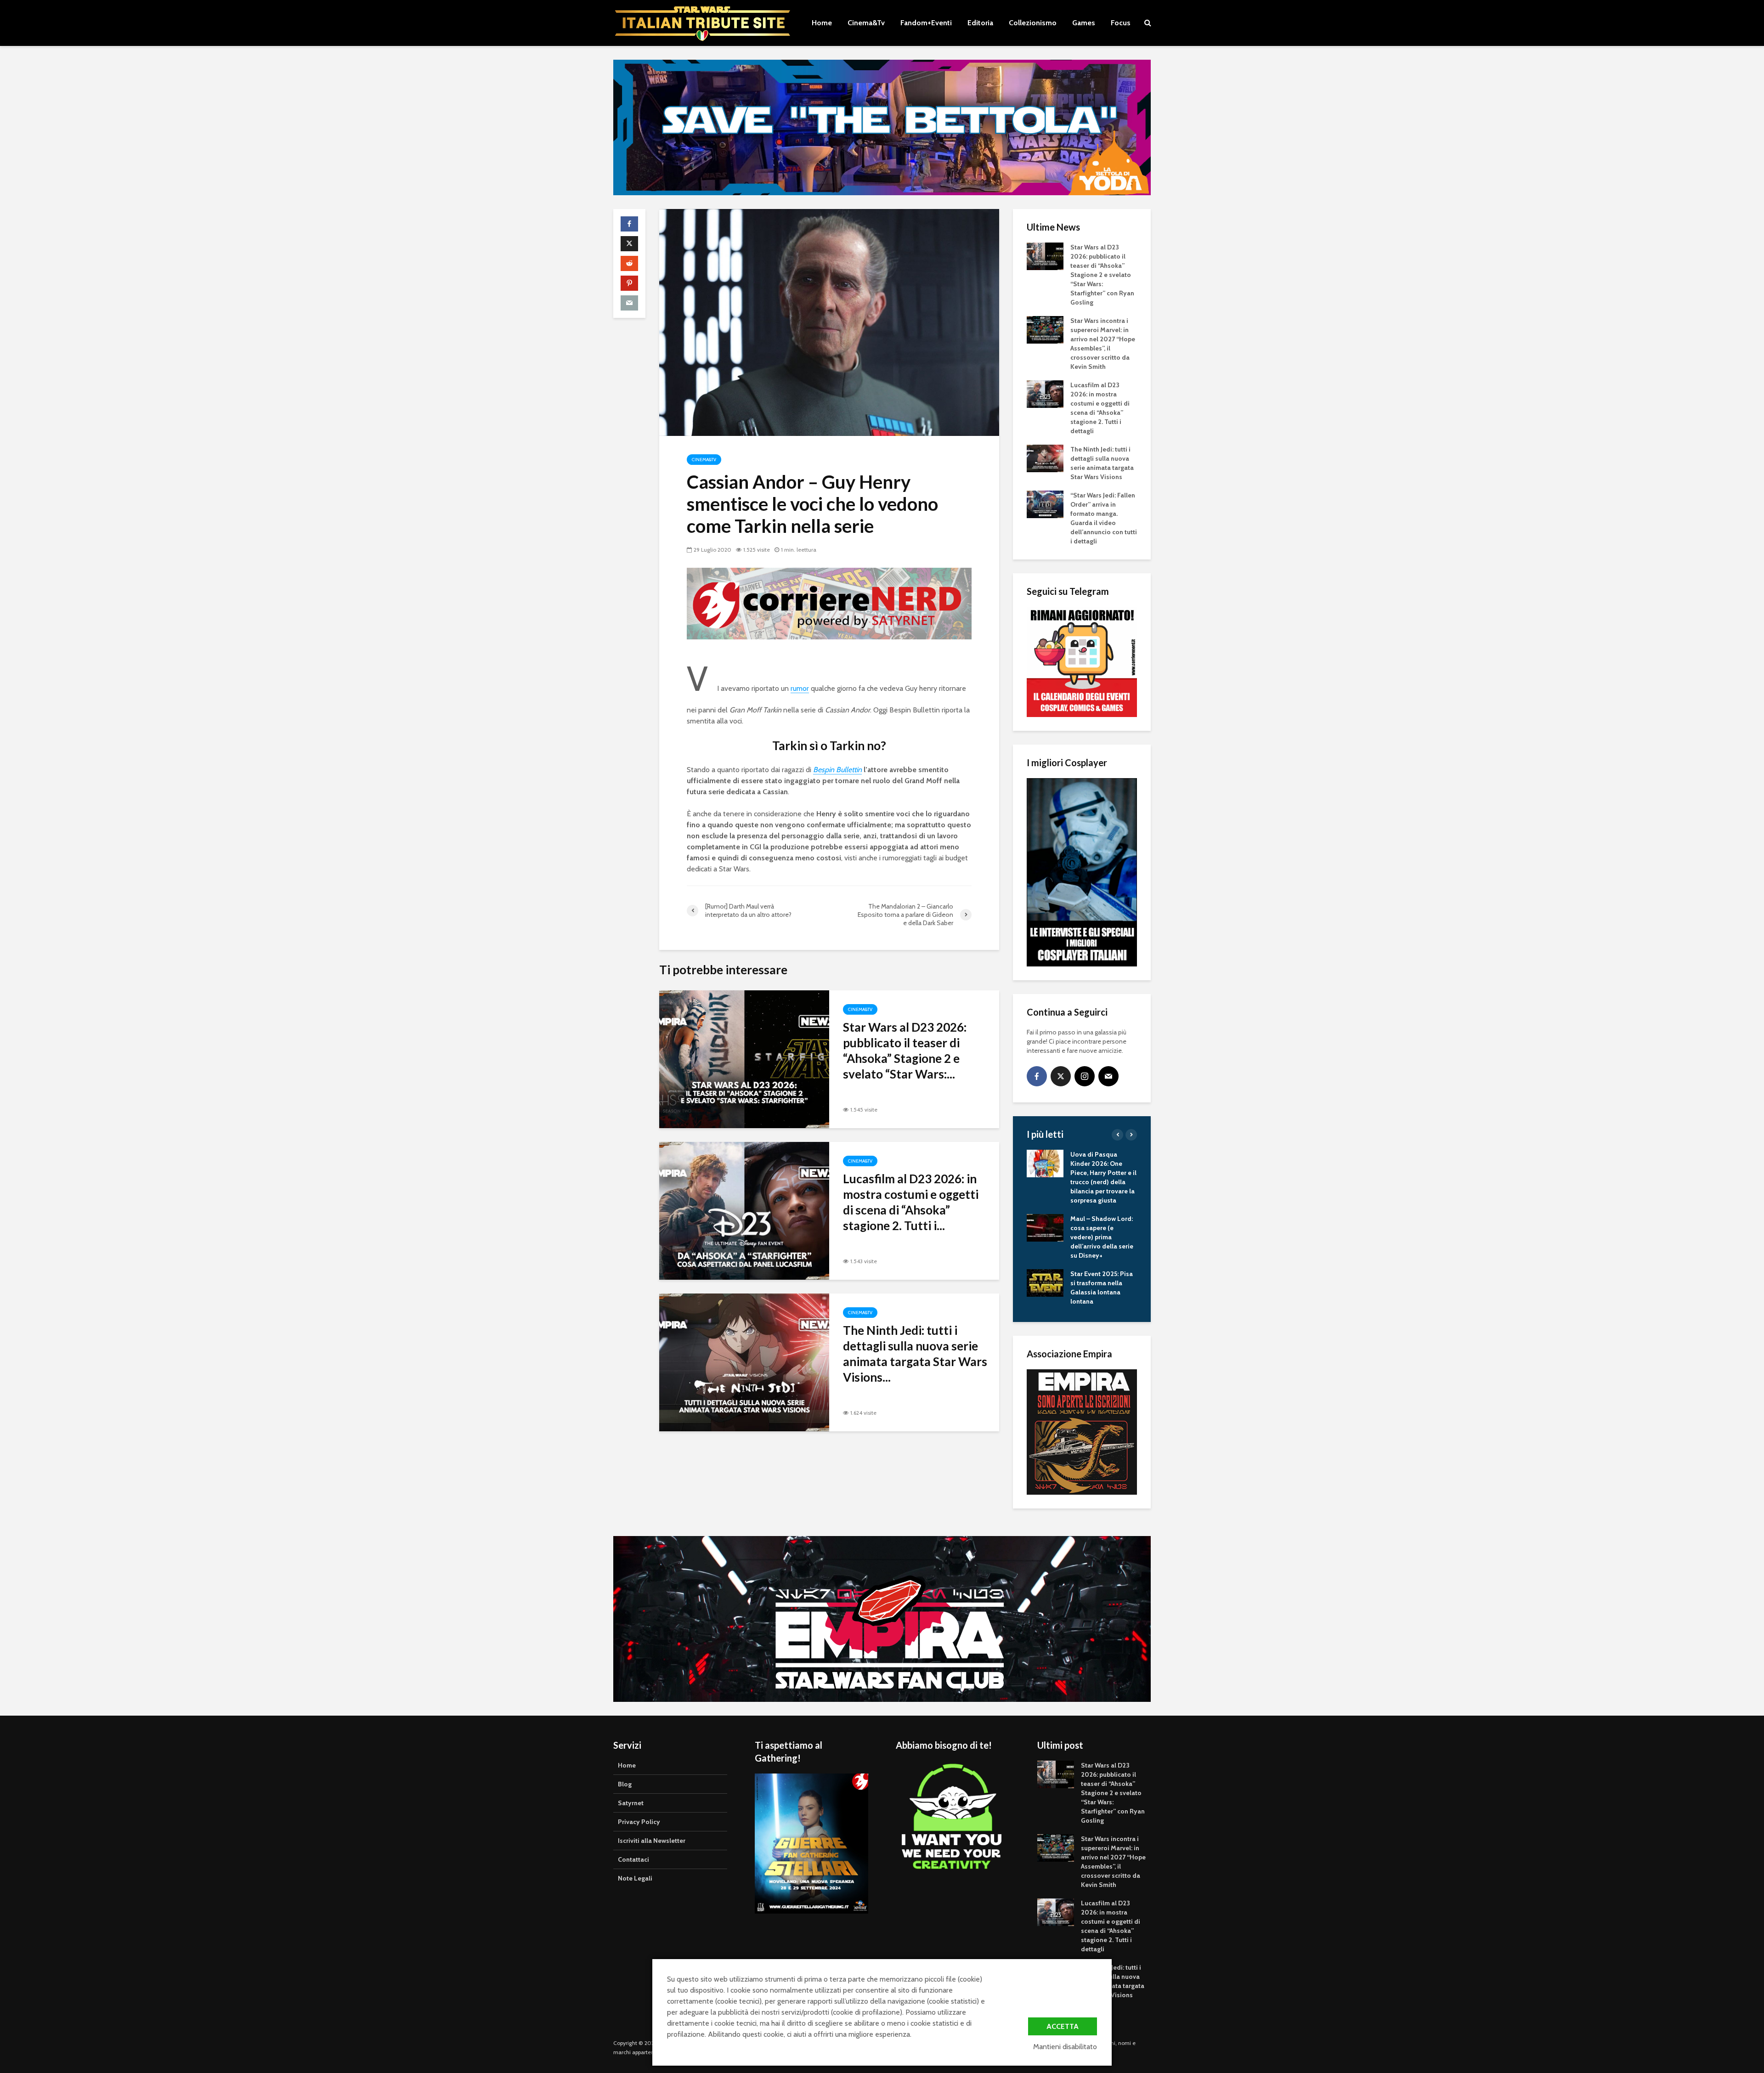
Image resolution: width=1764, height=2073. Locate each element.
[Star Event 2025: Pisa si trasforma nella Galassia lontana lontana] (1045, 1282)
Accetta (1063, 2026)
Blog (625, 1784)
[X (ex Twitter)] (1061, 1076)
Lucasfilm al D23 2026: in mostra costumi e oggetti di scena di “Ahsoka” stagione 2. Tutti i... (911, 1202)
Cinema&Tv (866, 23)
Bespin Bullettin (837, 770)
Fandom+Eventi (926, 23)
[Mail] (1108, 1076)
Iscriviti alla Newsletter (652, 1841)
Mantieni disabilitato (1065, 2047)
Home (822, 23)
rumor (800, 688)
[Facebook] (1037, 1076)
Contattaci (633, 1859)
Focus (1121, 23)
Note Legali (635, 1878)
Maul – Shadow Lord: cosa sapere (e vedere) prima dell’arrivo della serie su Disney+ (1102, 1237)
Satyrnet (631, 1803)
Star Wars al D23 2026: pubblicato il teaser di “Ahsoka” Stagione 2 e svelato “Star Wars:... (905, 1051)
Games (1084, 23)
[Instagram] (1085, 1076)
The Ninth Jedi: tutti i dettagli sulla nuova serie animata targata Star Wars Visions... (915, 1354)
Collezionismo (1033, 23)
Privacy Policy (639, 1822)
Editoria (980, 23)
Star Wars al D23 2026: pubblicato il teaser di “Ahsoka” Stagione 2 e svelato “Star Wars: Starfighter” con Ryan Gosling (1102, 275)
